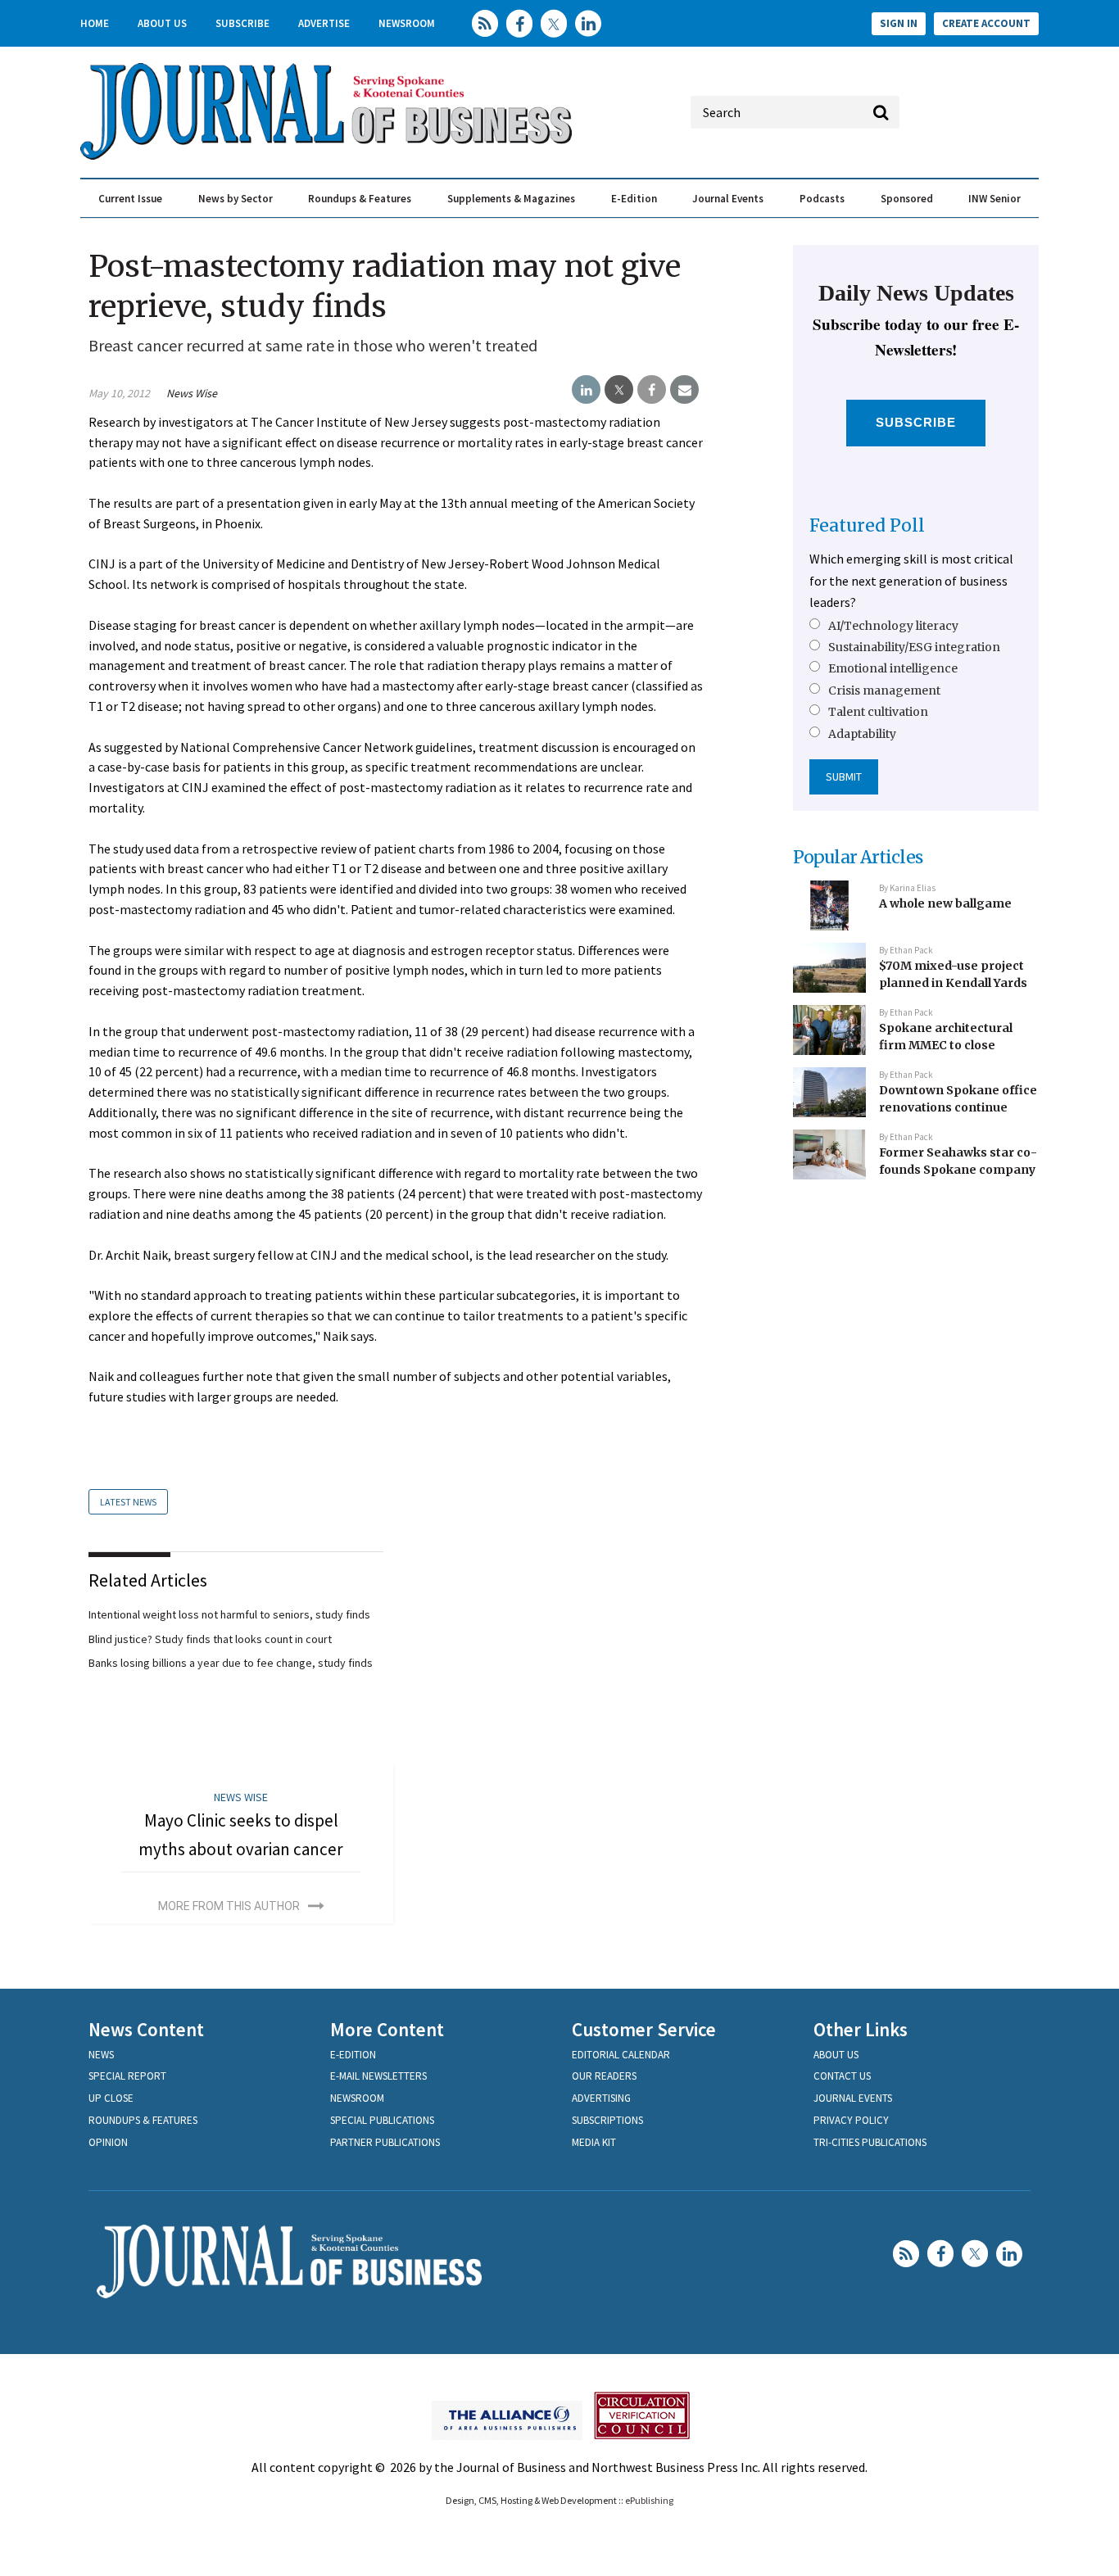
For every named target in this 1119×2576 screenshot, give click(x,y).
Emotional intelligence (893, 668)
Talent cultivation (878, 712)
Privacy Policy (851, 2120)
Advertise (324, 23)
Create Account (986, 23)
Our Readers (604, 2076)
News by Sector (236, 199)
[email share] (684, 390)
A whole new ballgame (945, 903)
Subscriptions (607, 2120)
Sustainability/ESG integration (914, 647)
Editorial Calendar (621, 2055)
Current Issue (130, 199)
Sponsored (907, 199)
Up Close (111, 2098)
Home (95, 23)
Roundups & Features (360, 199)
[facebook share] (652, 390)
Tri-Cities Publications (870, 2142)
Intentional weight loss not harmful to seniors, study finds (229, 1614)
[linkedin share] (586, 390)
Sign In (899, 23)
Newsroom (407, 23)
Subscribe (242, 23)
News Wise (192, 393)
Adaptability (862, 734)
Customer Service (644, 2029)
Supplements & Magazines (511, 199)
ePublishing (649, 2500)
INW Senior (994, 199)
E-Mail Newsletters (378, 2076)
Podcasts (822, 199)
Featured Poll (867, 525)
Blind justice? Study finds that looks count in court (210, 1639)
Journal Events (728, 199)
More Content (387, 2029)
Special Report (127, 2076)
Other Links (861, 2029)
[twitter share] (619, 390)
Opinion (108, 2142)
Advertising (601, 2098)
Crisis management (884, 690)
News (101, 2055)
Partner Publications (385, 2142)
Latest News (128, 1502)
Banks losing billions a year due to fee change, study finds (231, 1663)
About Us (162, 23)
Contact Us (842, 2076)
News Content (146, 2029)
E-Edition (634, 199)
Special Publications (382, 2120)
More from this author (229, 1906)
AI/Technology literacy (893, 626)
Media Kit (594, 2142)
